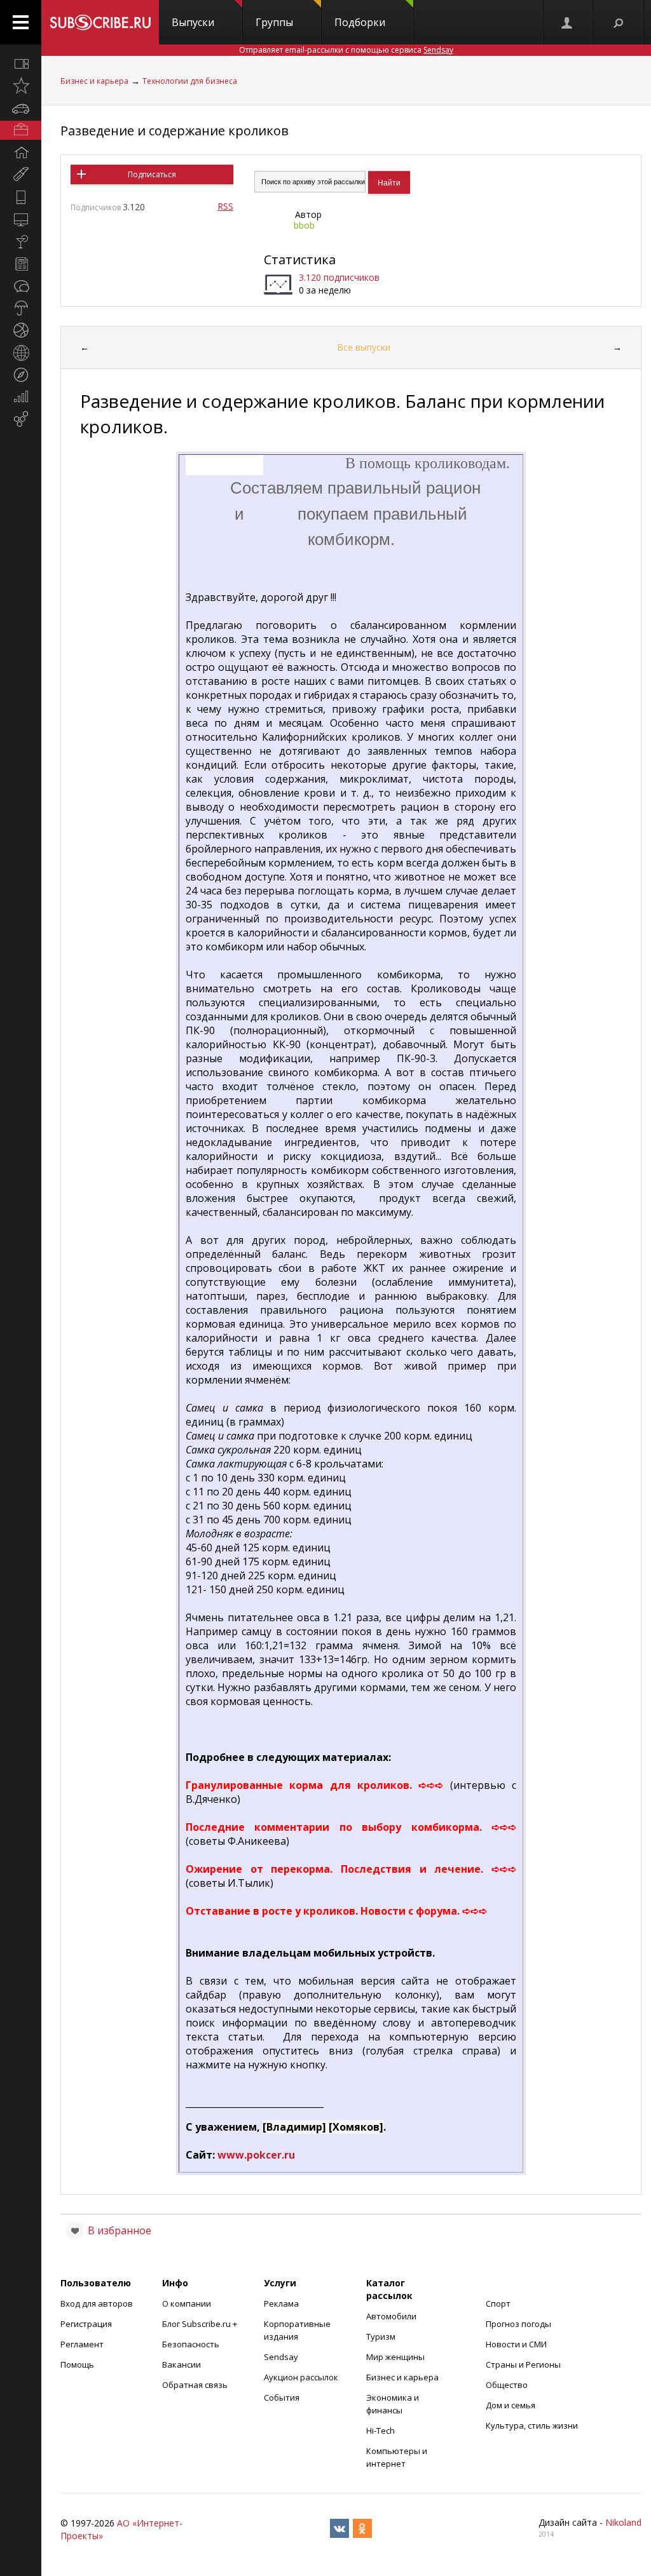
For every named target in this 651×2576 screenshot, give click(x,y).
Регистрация (86, 2324)
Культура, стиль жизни (532, 2425)
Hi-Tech (380, 2431)
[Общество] (21, 286)
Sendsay (281, 2357)
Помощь (77, 2364)
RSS (225, 206)
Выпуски (193, 22)
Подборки (360, 22)
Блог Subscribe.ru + (201, 2324)
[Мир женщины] (21, 175)
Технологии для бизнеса (190, 81)
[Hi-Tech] (21, 197)
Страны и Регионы (523, 2364)
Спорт (498, 2303)
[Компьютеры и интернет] (21, 219)
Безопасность (191, 2344)
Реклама (281, 2303)
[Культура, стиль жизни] (21, 241)
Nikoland (623, 2522)
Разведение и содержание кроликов (175, 131)
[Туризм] (21, 375)
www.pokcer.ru (256, 2155)
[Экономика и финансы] (21, 397)
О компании (187, 2303)
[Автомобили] (21, 108)
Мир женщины (395, 2357)
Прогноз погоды (518, 2324)
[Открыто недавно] (21, 86)
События (282, 2397)
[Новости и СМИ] (21, 264)
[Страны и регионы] (21, 353)
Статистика (300, 260)
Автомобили (391, 2316)
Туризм (381, 2337)
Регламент (82, 2344)
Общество (507, 2385)
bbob (304, 225)
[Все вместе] (21, 64)
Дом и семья (511, 2405)
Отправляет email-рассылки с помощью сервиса (346, 50)
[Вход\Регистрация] (568, 22)
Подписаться (152, 174)
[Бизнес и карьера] (21, 130)
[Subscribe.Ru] (100, 22)
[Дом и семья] (21, 152)
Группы (274, 22)
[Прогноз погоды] (21, 308)
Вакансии (182, 2364)
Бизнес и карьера (94, 81)
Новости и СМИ (516, 2344)
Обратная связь (195, 2385)
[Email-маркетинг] (21, 419)
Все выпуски (364, 347)
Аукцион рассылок (301, 2377)
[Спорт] (21, 330)
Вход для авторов (97, 2303)
